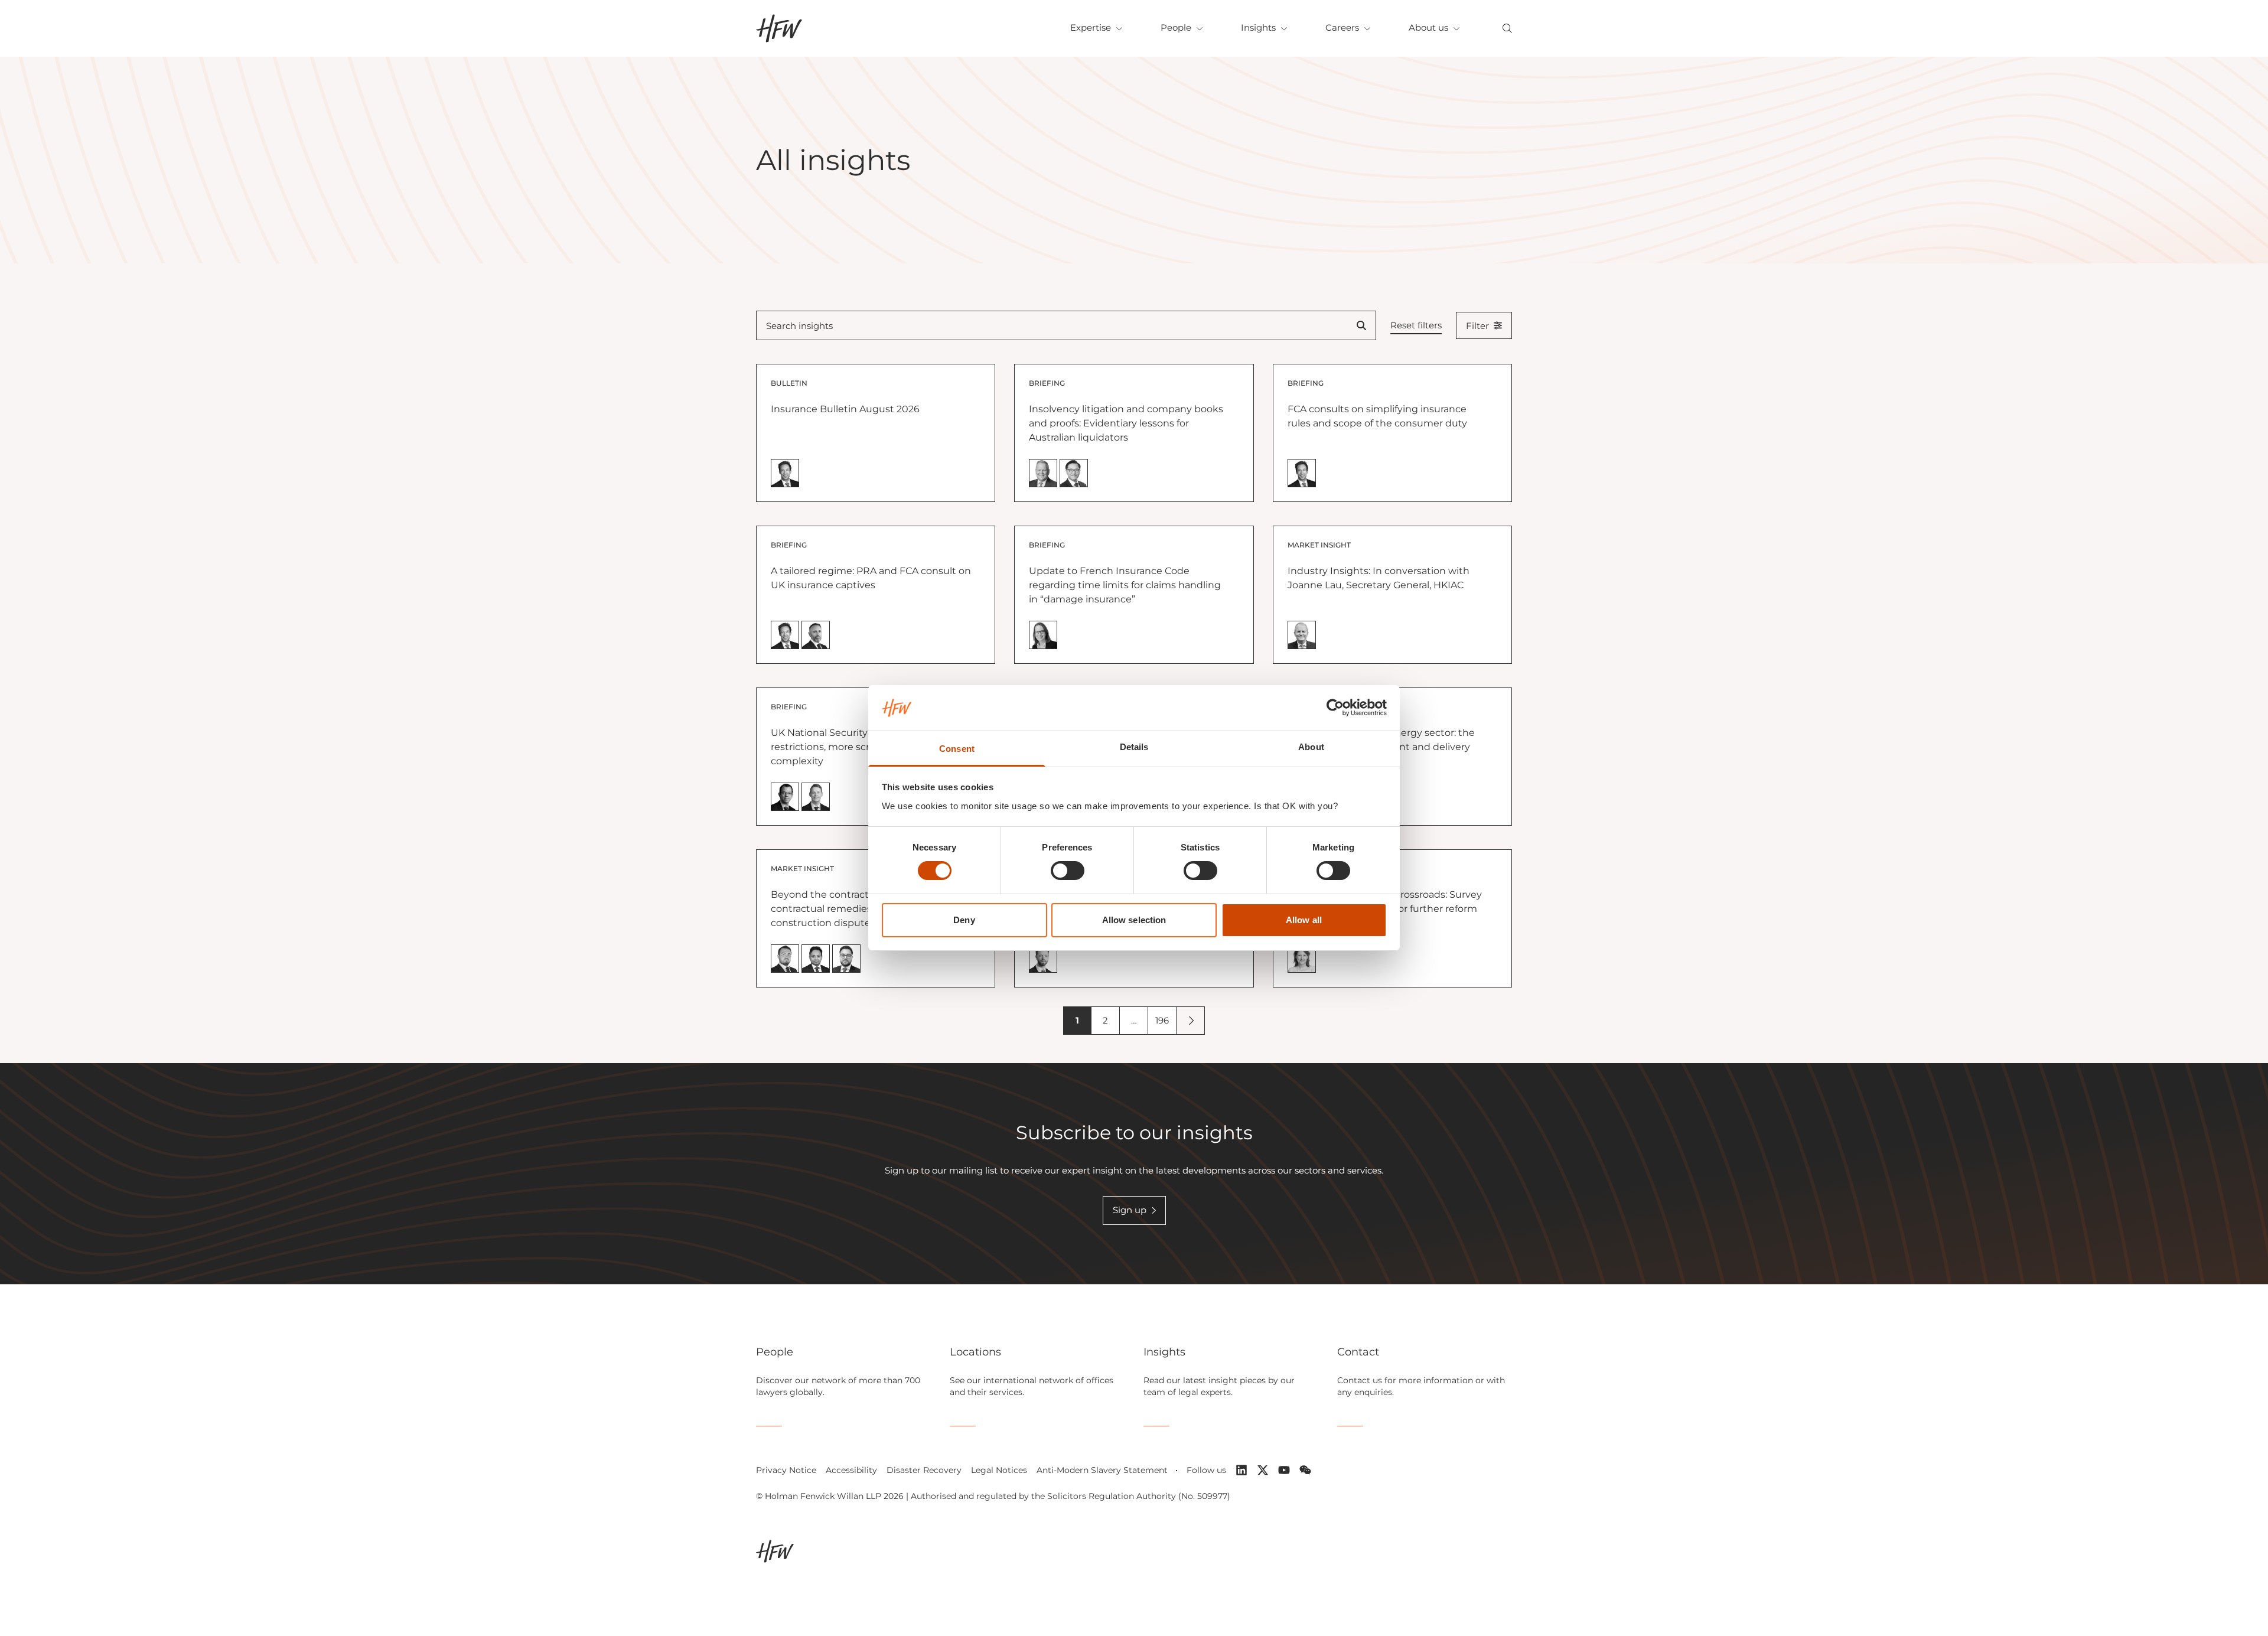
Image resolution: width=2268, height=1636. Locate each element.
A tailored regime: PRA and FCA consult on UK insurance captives (871, 578)
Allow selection (1134, 920)
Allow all (1304, 920)
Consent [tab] (957, 749)
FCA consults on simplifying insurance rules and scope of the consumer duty (1377, 416)
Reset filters (1416, 325)
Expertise (1091, 27)
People (1176, 27)
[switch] (1068, 871)
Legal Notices (999, 1470)
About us (1428, 27)
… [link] (1134, 1020)
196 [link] (1162, 1020)
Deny (964, 920)
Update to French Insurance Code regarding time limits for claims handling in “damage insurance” (1125, 585)
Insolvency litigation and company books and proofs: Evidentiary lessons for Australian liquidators (1126, 423)
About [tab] (1311, 747)
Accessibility (851, 1470)
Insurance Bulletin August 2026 (845, 409)
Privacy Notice (786, 1470)
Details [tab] (1134, 747)
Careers (1342, 27)
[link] (1191, 1021)
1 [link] (1077, 1020)
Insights (1258, 27)
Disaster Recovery (924, 1470)
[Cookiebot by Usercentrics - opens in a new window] (1335, 708)
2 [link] (1105, 1020)
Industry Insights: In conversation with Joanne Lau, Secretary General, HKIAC (1379, 578)
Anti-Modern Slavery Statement (1102, 1470)
